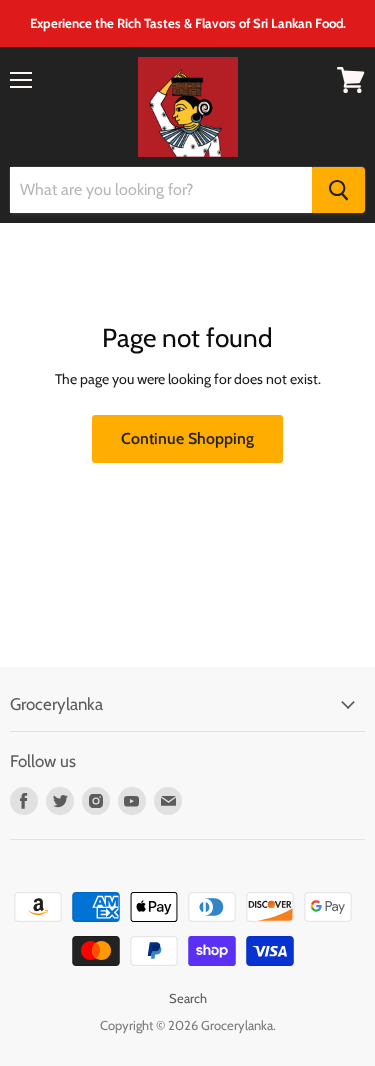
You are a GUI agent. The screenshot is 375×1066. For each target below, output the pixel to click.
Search (188, 998)
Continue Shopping (187, 438)
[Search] (338, 190)
